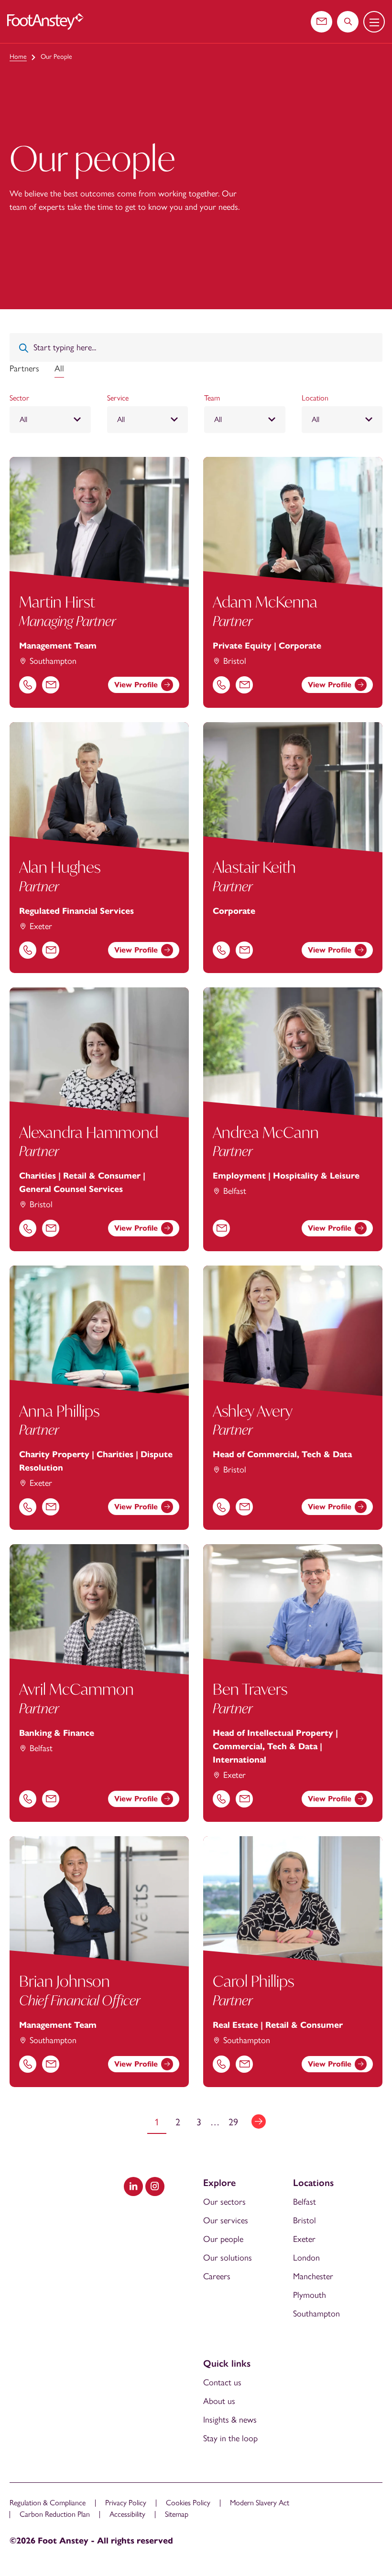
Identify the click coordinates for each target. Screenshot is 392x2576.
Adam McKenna (265, 602)
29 (233, 2122)
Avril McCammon (76, 1689)
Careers (217, 2276)
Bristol (305, 2220)
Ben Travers (250, 1689)
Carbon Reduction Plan (55, 2514)
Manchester (313, 2276)
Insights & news (230, 2420)
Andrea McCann (266, 1132)
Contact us (222, 2382)
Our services (226, 2220)
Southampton (316, 2314)
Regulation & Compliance (48, 2503)
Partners (24, 368)
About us (219, 2401)
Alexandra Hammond (89, 1132)
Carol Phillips (253, 1981)
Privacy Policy (126, 2503)
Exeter (304, 2239)
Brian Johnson (65, 1981)
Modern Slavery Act (260, 2503)
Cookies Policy (188, 2503)
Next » (259, 2121)
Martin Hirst (57, 602)
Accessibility (127, 2514)
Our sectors (224, 2202)
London (306, 2258)
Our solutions (228, 2258)
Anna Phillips (59, 1411)
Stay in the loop (230, 2438)
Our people (223, 2239)
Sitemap (177, 2514)
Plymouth (310, 2295)
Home (18, 57)
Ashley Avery (253, 1411)
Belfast (305, 2202)
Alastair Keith (254, 867)
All (59, 368)
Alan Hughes (60, 867)
